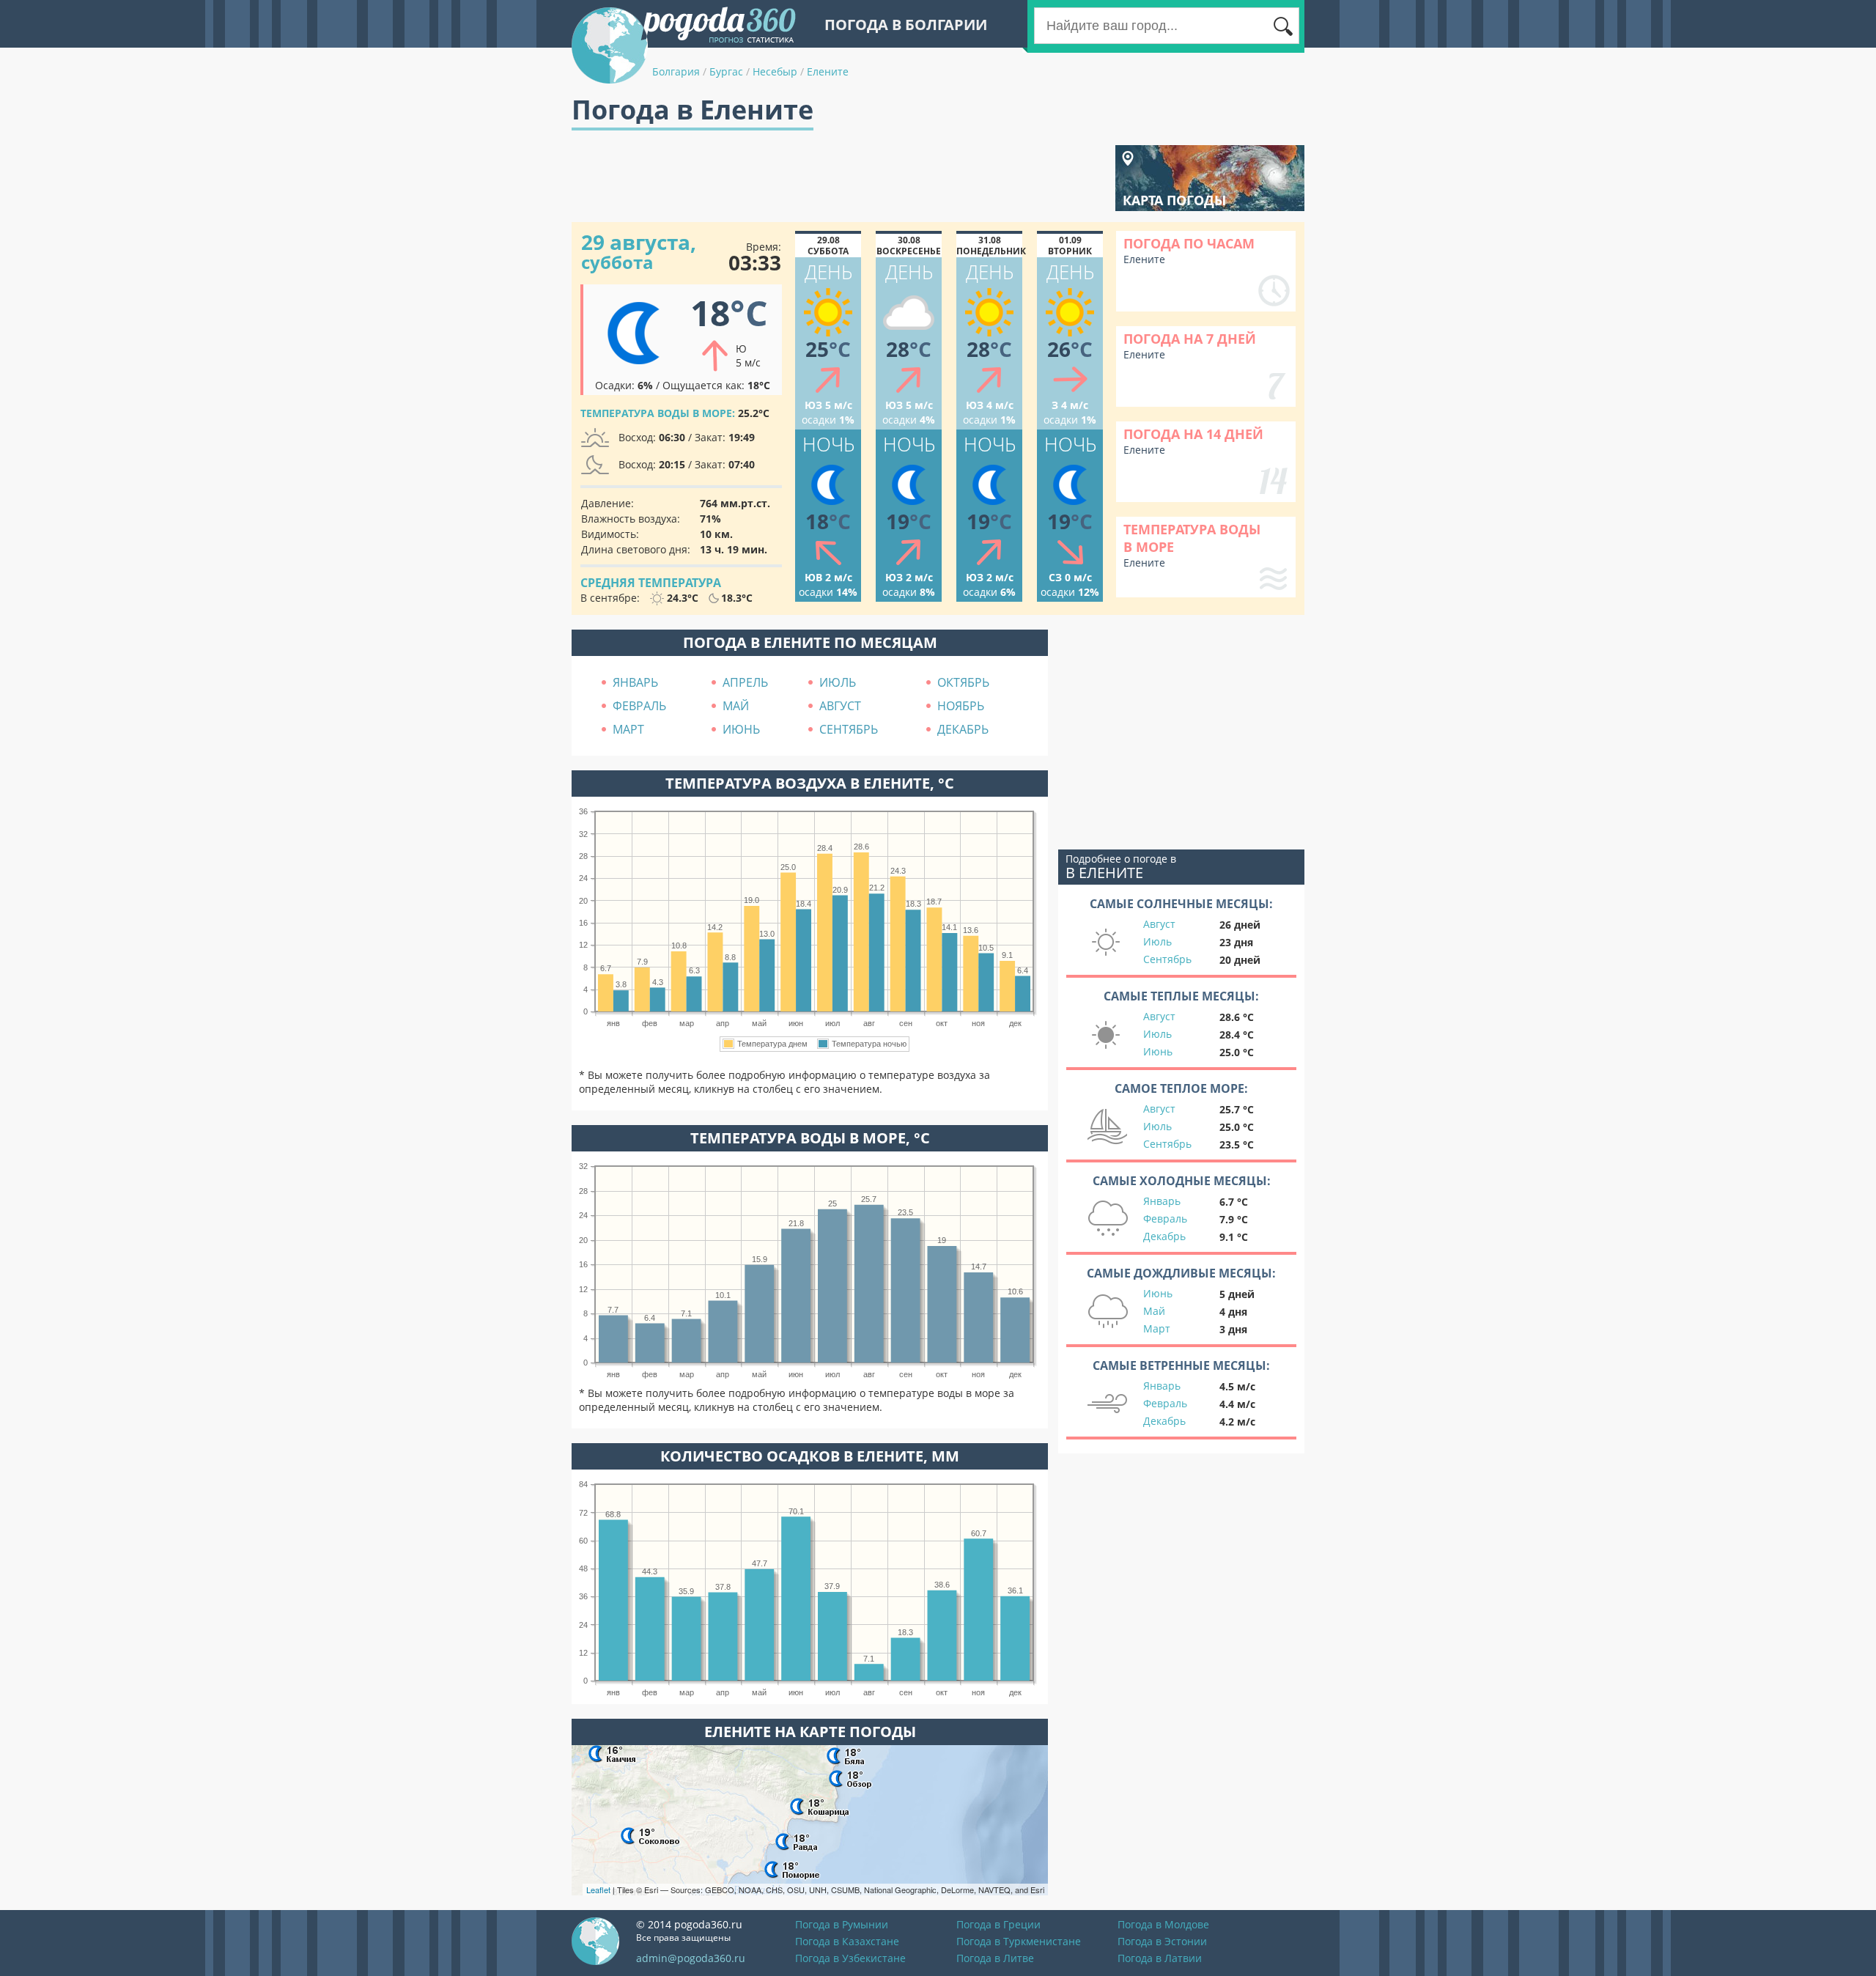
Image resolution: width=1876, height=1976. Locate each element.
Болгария (676, 71)
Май (1154, 1311)
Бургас (726, 71)
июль (838, 682)
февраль (639, 706)
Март (1157, 1328)
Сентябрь (1167, 959)
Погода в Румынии (842, 1924)
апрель (745, 682)
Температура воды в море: (658, 413)
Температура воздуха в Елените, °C (810, 783)
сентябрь (849, 729)
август (840, 706)
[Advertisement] (838, 178)
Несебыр (775, 71)
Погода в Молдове (1163, 1924)
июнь (741, 729)
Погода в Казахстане (847, 1941)
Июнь (1158, 1051)
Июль (1157, 941)
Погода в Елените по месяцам (810, 642)
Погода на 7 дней (1190, 339)
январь (635, 682)
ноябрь (961, 706)
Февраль (1165, 1219)
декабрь (963, 729)
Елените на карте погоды (810, 1732)
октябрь (963, 682)
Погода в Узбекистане (850, 1958)
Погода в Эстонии (1162, 1941)
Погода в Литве (995, 1958)
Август (1159, 924)
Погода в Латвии (1160, 1958)
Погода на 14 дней (1193, 434)
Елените (828, 71)
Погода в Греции (998, 1924)
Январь (1162, 1201)
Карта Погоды (1174, 200)
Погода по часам (1189, 243)
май (736, 706)
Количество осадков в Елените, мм (810, 1456)
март (628, 729)
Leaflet (598, 1890)
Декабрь (1164, 1236)
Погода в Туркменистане (1019, 1941)
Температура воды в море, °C (810, 1138)
